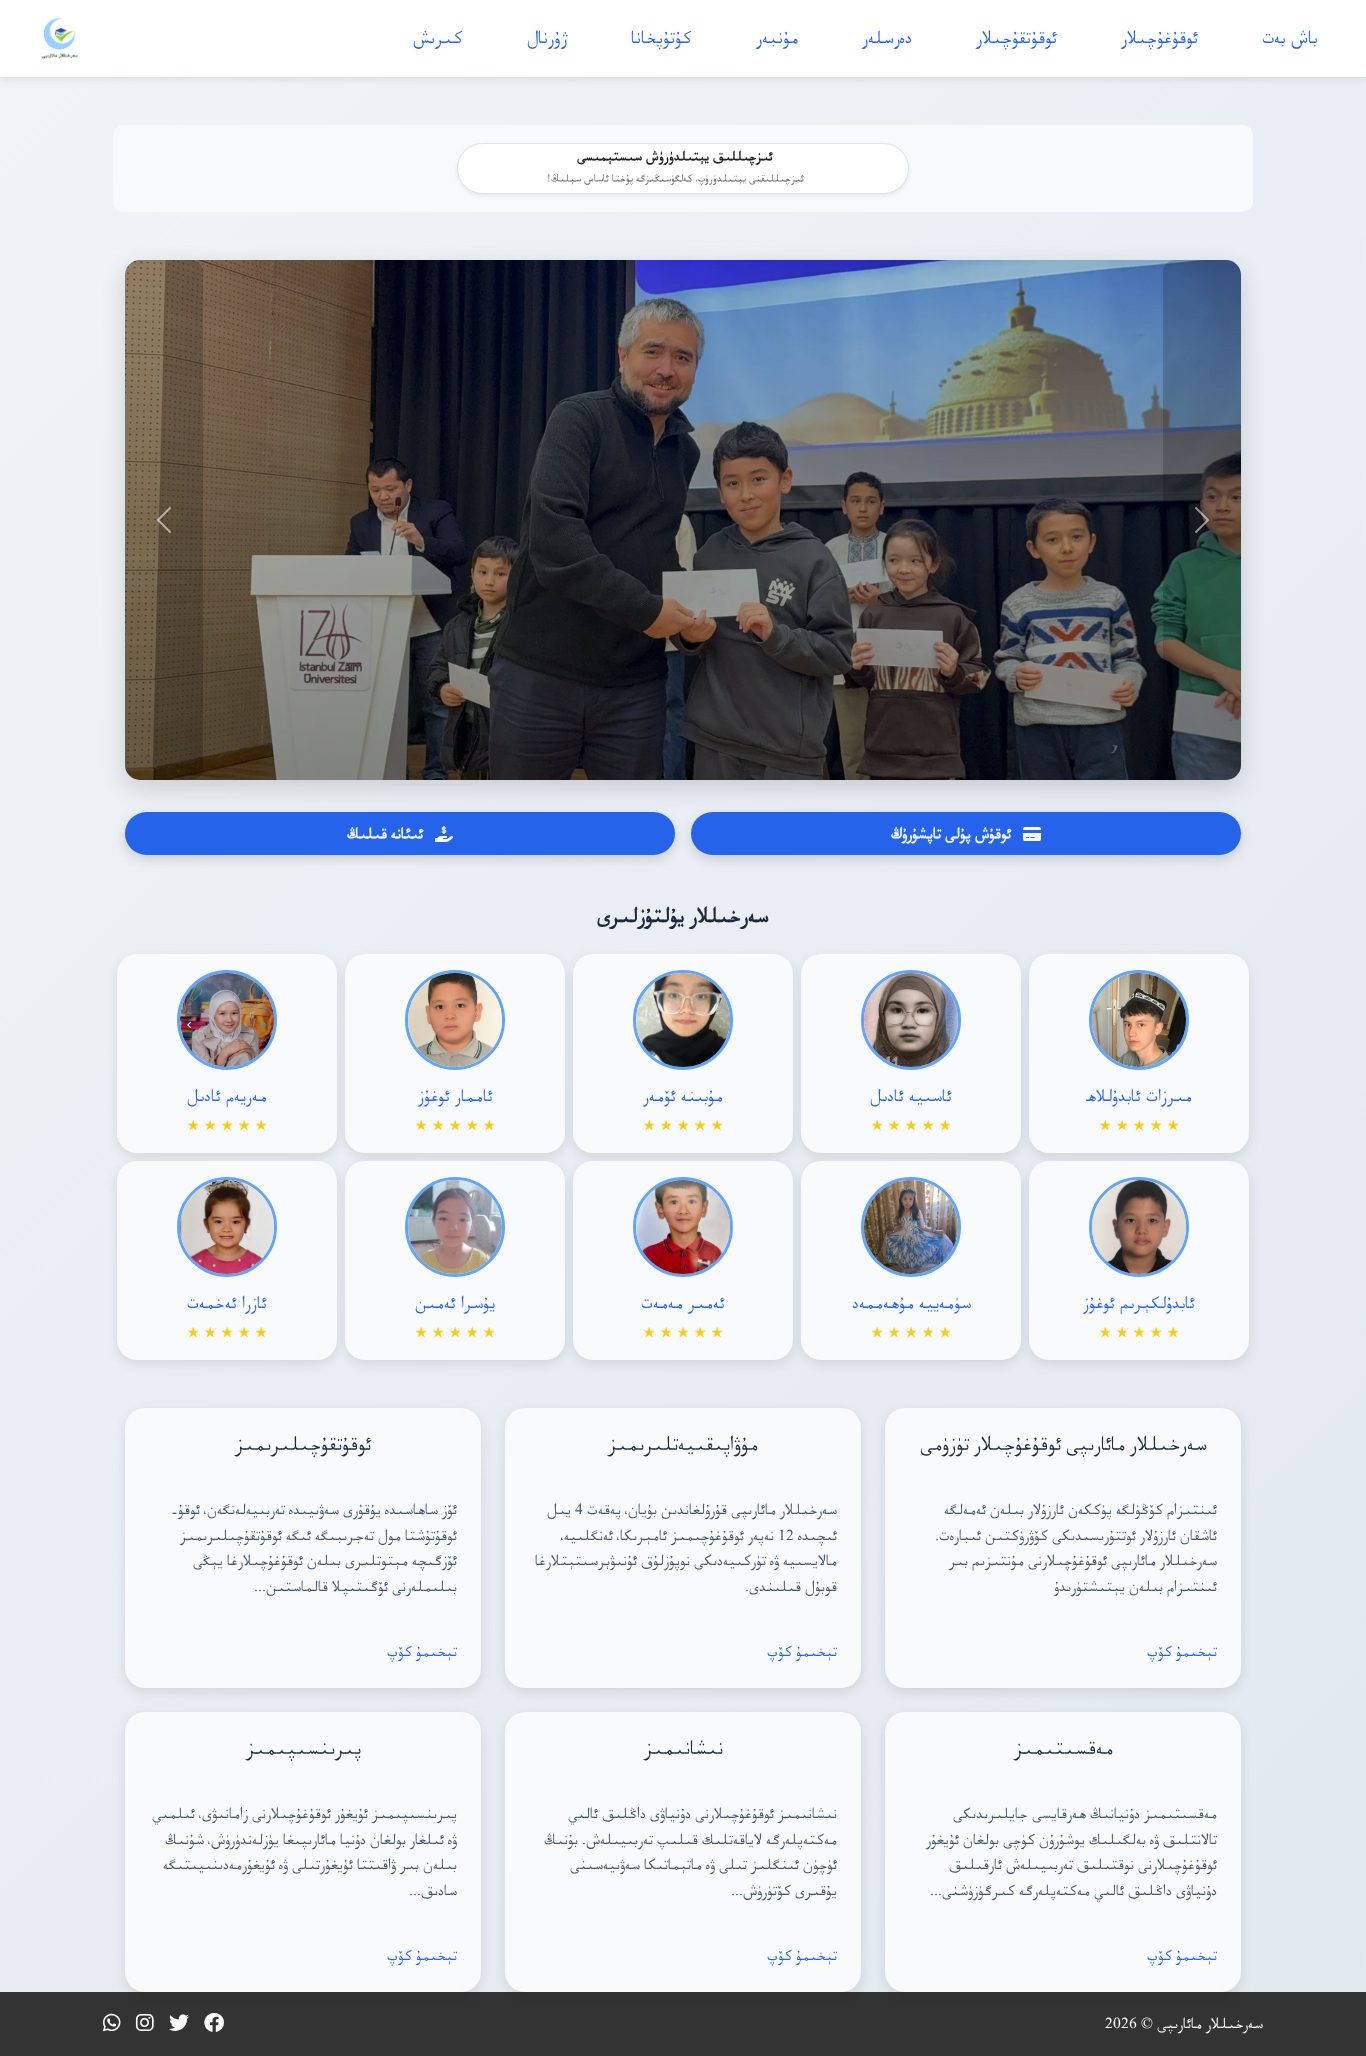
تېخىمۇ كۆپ (1182, 1651)
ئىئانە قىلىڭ (385, 833)
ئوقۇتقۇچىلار (1016, 37)
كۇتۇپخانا (661, 37)
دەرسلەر (887, 37)
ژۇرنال (547, 37)
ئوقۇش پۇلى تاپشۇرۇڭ (951, 833)
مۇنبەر (777, 37)
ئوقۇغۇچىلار (1159, 37)
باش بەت (1290, 37)
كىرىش (438, 37)
